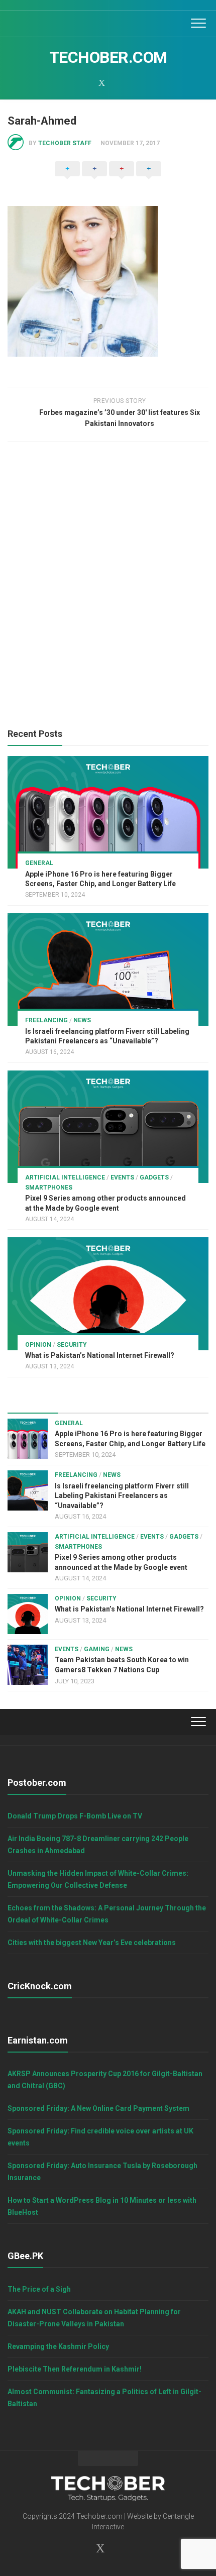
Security (72, 1345)
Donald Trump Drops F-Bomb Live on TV (75, 1816)
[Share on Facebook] (94, 179)
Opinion (38, 1345)
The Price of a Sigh (39, 2289)
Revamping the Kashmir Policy (58, 2346)
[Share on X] (67, 179)
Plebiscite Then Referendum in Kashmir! (75, 2369)
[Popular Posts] (83, 1403)
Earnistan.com (38, 2040)
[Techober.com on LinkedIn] (115, 83)
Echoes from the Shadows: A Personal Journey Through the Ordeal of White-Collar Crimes (107, 1914)
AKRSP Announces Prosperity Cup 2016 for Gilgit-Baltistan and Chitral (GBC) (105, 2080)
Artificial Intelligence (65, 1177)
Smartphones (49, 1188)
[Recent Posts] (33, 1403)
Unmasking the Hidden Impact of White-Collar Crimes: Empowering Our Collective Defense (98, 1879)
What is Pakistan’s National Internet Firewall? (100, 1355)
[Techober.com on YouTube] (141, 83)
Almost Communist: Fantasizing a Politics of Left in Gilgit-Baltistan (104, 2398)
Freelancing (46, 1020)
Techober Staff (65, 143)
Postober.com (37, 1783)
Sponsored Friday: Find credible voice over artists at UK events (100, 2137)
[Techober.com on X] (101, 83)
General (39, 863)
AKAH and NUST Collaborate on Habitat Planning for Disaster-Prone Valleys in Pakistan (94, 2318)
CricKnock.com (40, 1986)
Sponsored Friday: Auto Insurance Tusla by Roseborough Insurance (102, 2172)
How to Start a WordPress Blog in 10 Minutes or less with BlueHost (102, 2206)
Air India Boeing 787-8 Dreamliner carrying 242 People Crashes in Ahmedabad (98, 1845)
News (82, 1020)
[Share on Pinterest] (122, 179)
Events (122, 1177)
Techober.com (108, 57)
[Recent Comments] (133, 1403)
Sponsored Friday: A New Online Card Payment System (98, 2108)
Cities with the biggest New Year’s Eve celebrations (92, 1943)
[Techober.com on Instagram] (88, 83)
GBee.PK (25, 2256)
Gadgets (154, 1177)
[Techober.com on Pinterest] (128, 83)
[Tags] (183, 1403)
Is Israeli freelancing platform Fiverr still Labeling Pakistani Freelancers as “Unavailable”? (122, 1496)
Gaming (97, 1649)
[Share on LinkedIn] (149, 179)
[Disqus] (108, 588)
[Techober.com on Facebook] (75, 83)
